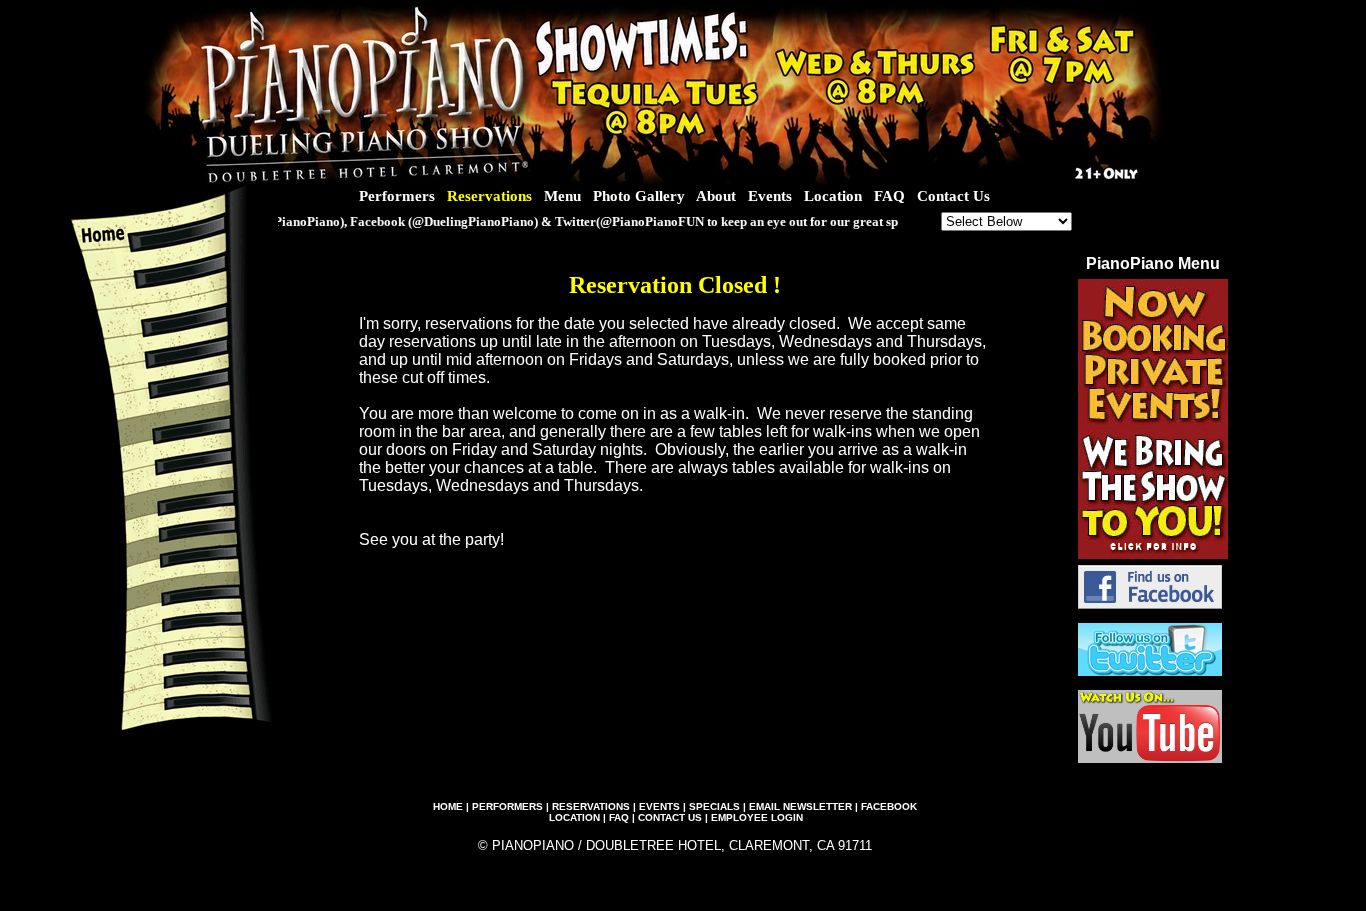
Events (770, 196)
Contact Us (953, 196)
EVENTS (659, 806)
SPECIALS (714, 806)
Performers (397, 196)
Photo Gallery (639, 196)
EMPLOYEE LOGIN (757, 817)
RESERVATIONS (591, 806)
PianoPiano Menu (1153, 263)
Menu (562, 196)
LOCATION (574, 817)
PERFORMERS (507, 806)
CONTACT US (670, 817)
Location (833, 196)
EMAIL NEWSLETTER (800, 806)
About (716, 196)
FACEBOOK (889, 806)
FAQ (889, 196)
